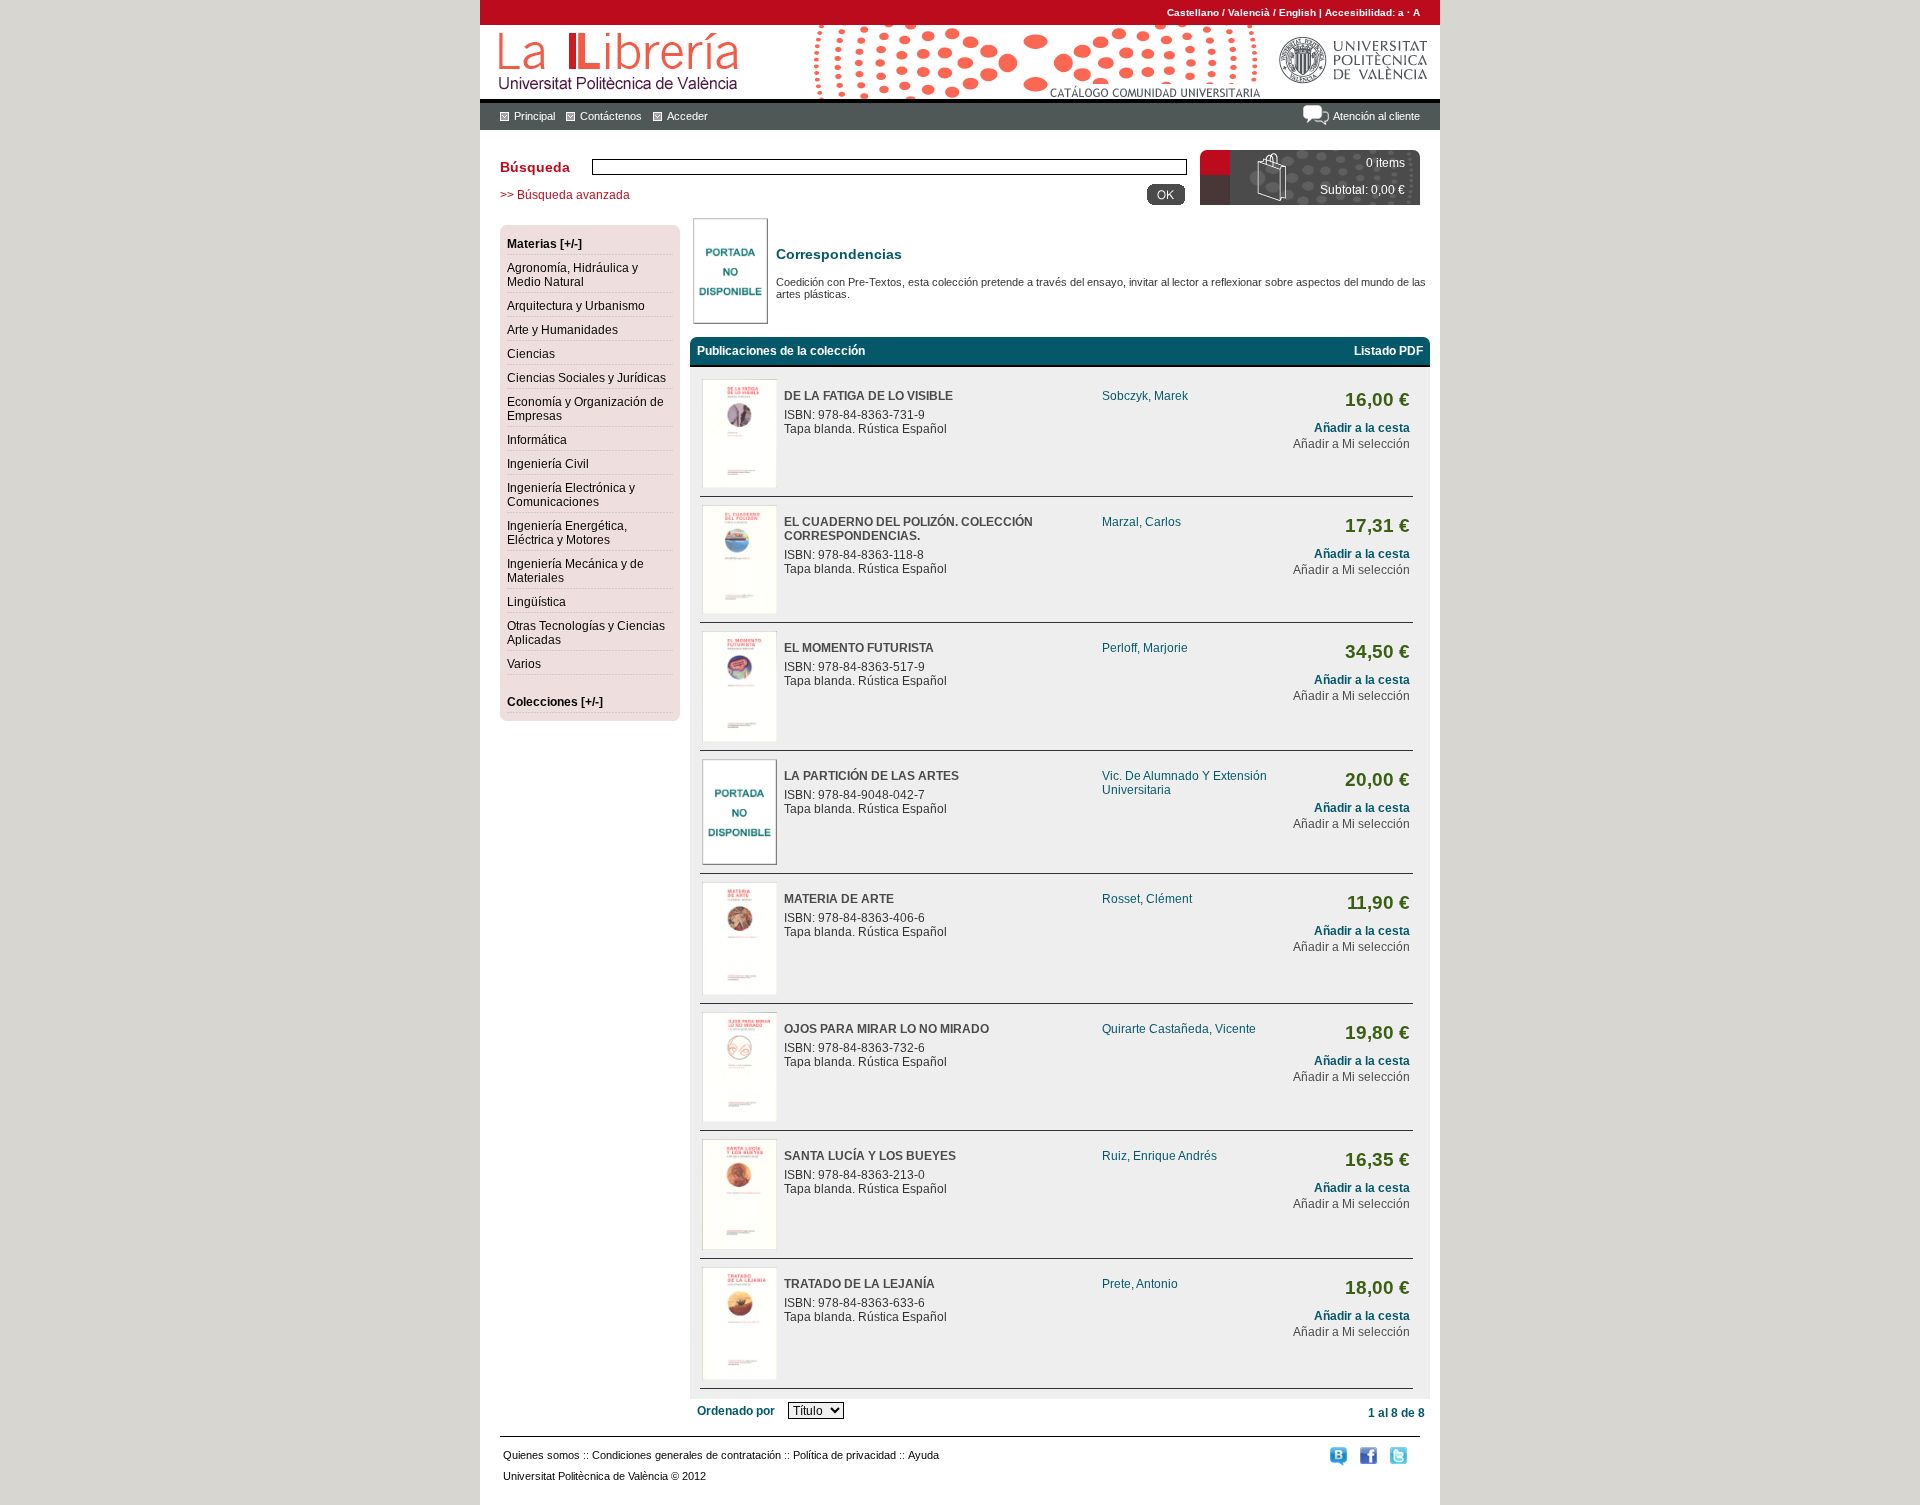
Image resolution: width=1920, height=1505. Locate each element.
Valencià (1249, 12)
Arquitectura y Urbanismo (576, 306)
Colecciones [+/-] (555, 702)
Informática (537, 440)
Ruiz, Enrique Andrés (1159, 1156)
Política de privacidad (844, 1455)
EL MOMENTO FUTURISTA (859, 648)
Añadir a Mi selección (1351, 444)
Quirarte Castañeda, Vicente (1179, 1029)
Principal (534, 116)
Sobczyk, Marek (1145, 396)
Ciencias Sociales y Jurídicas (586, 378)
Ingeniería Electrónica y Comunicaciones (571, 495)
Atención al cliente (1376, 116)
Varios (524, 664)
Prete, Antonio (1140, 1284)
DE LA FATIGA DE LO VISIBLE (868, 396)
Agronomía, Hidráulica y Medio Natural (572, 275)
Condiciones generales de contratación (686, 1455)
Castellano (1193, 12)
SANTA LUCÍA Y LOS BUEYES (870, 1156)
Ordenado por (736, 1411)
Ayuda (923, 1455)
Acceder (687, 116)
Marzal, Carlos (1141, 522)
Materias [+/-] (544, 244)
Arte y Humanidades (562, 330)
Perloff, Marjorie (1145, 648)
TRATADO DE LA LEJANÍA (859, 1284)
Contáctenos (611, 116)
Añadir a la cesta (1362, 428)
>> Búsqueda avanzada (565, 195)
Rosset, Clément (1147, 899)
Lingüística (536, 602)
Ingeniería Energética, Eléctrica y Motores (567, 533)
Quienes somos (541, 1455)
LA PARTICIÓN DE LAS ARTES (871, 776)
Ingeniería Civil (548, 464)
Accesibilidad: (1361, 12)
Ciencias (531, 354)
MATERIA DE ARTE (839, 899)
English (1297, 12)
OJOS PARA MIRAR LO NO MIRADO (886, 1029)
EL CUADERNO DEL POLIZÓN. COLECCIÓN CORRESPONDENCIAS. (908, 529)
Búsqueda (535, 167)
